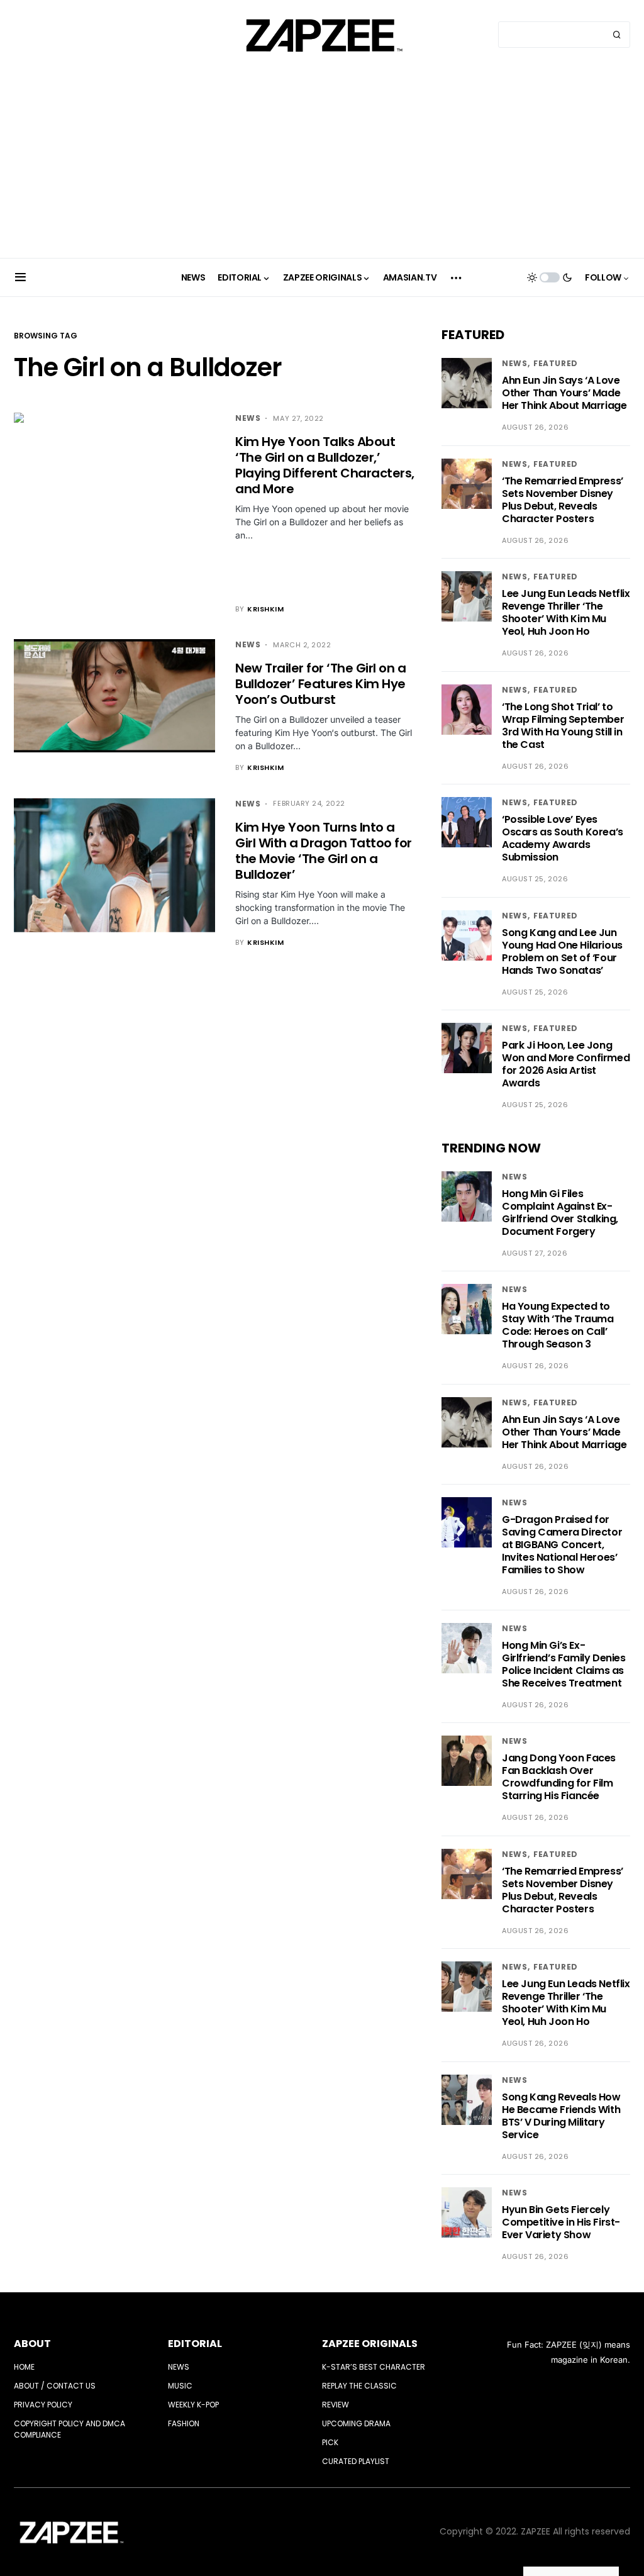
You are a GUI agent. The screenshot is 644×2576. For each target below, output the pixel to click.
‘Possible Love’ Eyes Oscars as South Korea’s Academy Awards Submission (563, 838)
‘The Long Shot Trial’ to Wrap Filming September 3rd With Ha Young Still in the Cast (563, 726)
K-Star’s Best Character (374, 2367)
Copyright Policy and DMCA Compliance (69, 2429)
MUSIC (180, 2386)
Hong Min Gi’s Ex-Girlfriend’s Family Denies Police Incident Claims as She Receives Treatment (564, 1664)
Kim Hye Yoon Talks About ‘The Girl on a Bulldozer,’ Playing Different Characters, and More (325, 465)
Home (24, 2367)
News (248, 418)
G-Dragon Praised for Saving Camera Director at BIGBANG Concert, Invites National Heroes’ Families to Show (562, 1545)
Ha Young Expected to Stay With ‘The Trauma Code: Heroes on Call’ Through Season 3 (558, 1325)
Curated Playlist (356, 2461)
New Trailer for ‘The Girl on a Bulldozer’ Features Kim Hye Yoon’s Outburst (320, 684)
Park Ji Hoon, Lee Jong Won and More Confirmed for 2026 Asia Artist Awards (566, 1064)
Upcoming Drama (356, 2423)
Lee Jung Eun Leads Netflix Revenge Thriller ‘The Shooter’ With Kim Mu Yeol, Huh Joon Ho (566, 612)
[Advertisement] (322, 164)
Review (336, 2405)
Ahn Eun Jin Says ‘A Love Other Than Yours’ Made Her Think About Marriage (564, 393)
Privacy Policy (43, 2405)
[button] (20, 277)
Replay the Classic (359, 2386)
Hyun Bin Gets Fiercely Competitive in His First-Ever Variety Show (561, 2222)
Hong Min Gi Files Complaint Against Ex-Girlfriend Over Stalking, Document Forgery (560, 1213)
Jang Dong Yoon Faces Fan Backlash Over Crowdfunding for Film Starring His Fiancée (559, 1777)
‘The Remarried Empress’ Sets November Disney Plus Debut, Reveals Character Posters (563, 500)
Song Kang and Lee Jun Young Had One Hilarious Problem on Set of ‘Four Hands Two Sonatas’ (562, 951)
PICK (330, 2442)
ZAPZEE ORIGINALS (370, 2344)
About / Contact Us (55, 2386)
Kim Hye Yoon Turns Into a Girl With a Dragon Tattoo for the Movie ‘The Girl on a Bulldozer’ (324, 851)
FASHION (184, 2423)
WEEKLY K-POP (193, 2405)
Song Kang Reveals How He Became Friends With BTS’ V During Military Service (561, 2116)
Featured (556, 363)
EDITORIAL (195, 2344)
